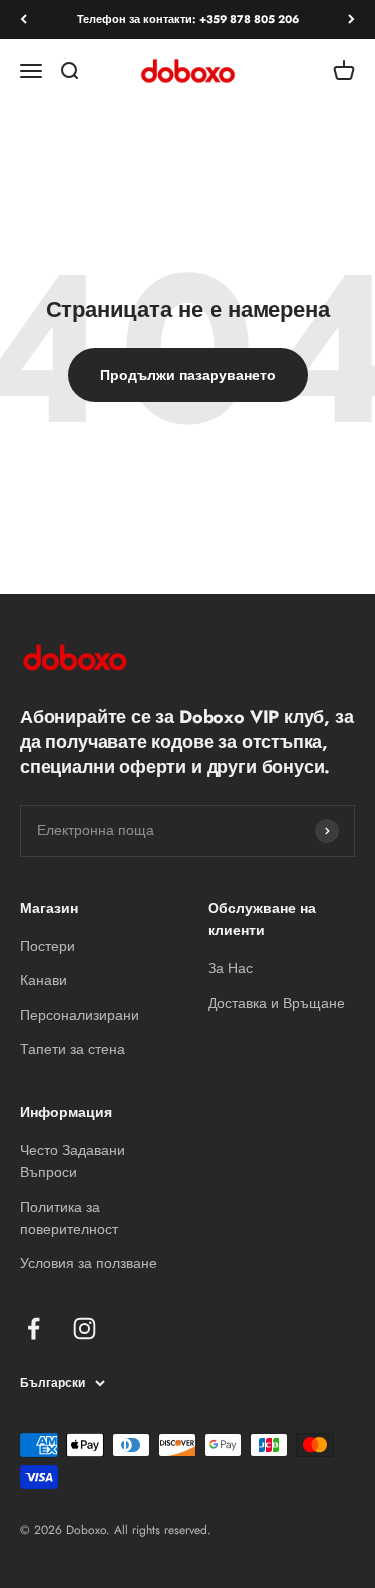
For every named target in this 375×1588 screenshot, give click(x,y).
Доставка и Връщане (276, 1003)
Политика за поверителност (69, 1218)
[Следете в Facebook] (33, 1328)
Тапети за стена (72, 1049)
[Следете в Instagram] (84, 1328)
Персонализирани (79, 1015)
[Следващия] (351, 19)
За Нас (230, 968)
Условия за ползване (88, 1263)
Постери (47, 946)
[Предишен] (23, 19)
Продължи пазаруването (188, 375)
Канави (43, 980)
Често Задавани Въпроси (72, 1161)
